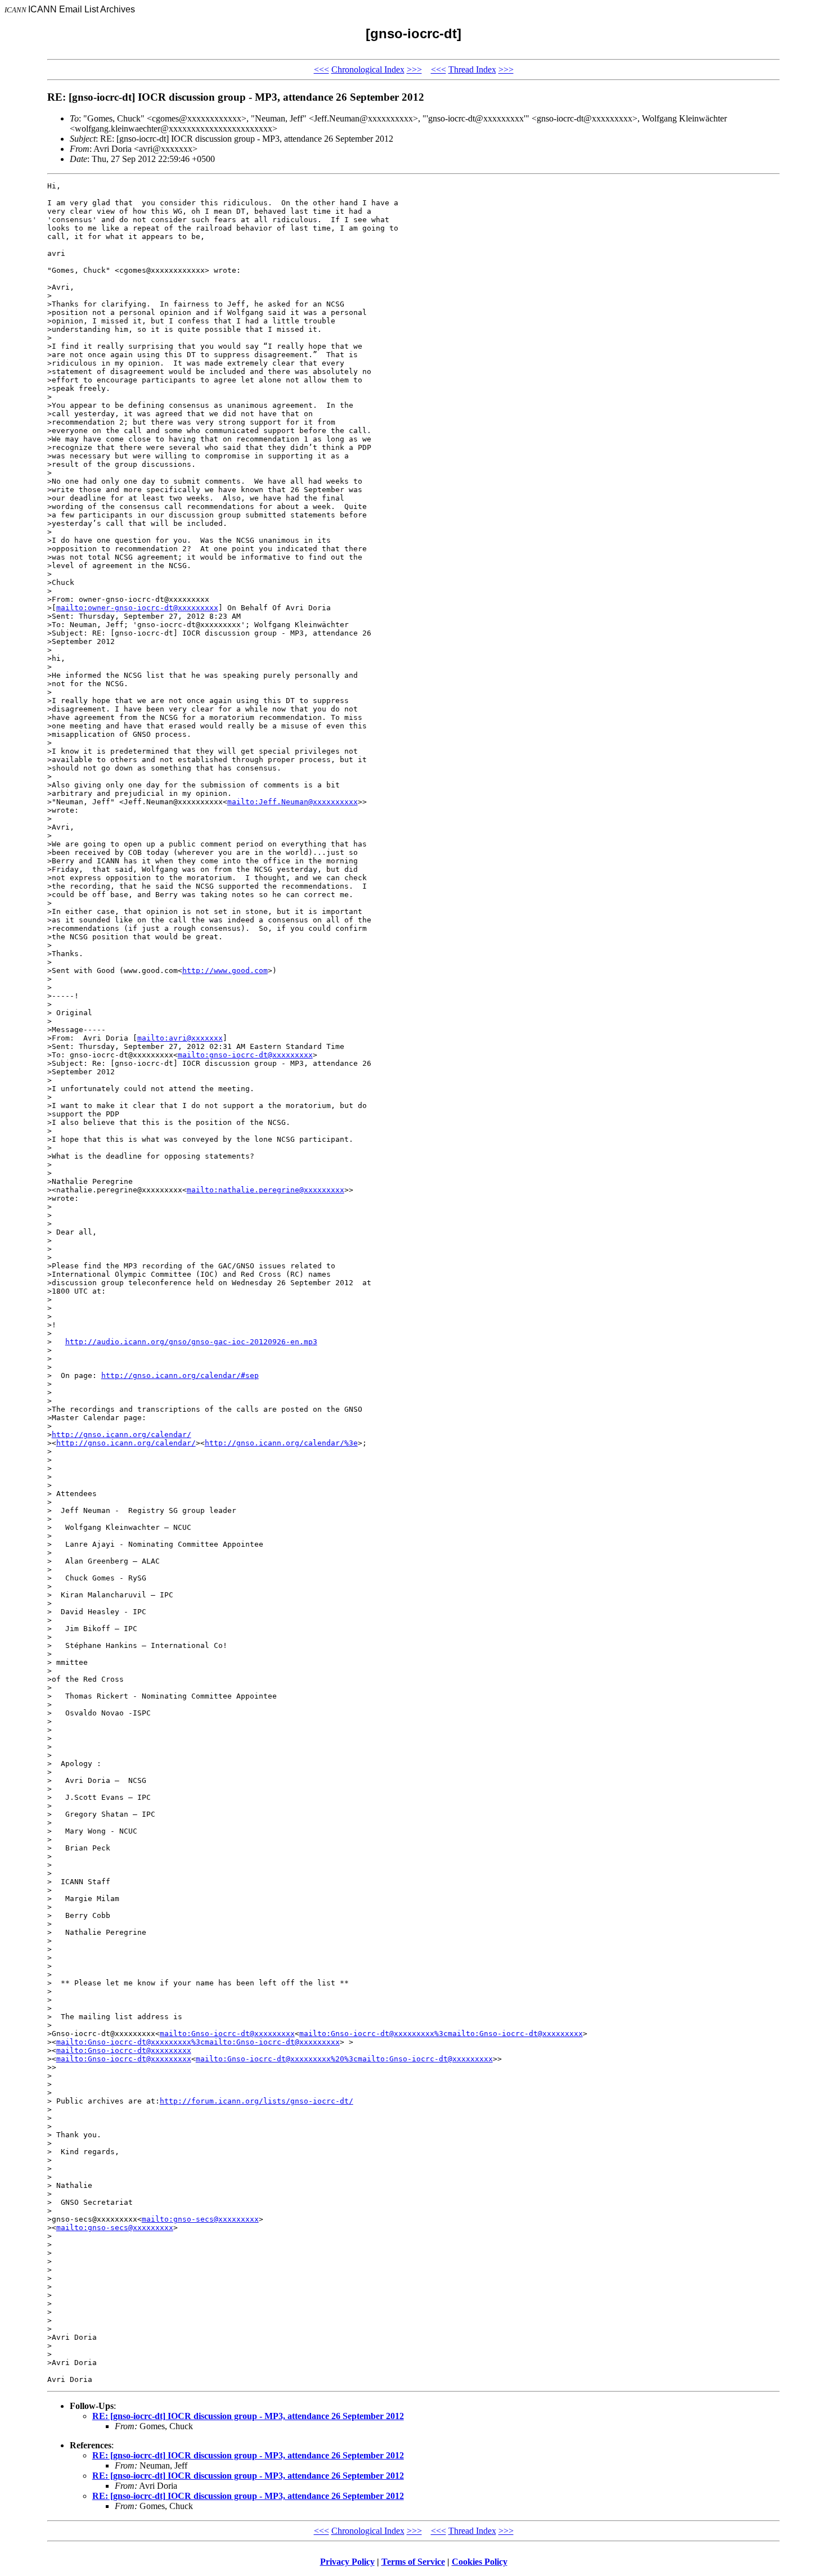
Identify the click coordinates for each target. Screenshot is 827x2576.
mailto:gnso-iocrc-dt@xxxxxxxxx (245, 1055)
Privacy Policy (347, 2562)
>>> (414, 69)
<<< (322, 69)
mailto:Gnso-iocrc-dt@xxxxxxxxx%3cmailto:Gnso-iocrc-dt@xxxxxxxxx (441, 2034)
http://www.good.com (225, 970)
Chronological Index (368, 69)
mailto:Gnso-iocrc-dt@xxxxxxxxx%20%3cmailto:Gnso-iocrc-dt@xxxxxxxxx (344, 2059)
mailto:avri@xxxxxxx (180, 1038)
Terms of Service (413, 2562)
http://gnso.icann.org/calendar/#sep (180, 1375)
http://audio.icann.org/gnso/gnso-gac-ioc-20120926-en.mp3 (191, 1342)
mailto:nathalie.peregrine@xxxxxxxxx (266, 1190)
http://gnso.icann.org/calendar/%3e (281, 1443)
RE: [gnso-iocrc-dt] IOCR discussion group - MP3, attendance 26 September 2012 (248, 2416)
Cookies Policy (480, 2562)
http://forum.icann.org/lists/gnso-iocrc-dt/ (257, 2101)
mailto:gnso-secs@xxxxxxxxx (200, 2219)
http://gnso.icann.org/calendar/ (122, 1435)
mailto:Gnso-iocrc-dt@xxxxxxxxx (227, 2034)
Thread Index (472, 69)
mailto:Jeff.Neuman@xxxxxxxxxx (293, 802)
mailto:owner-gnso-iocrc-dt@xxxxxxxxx (137, 608)
